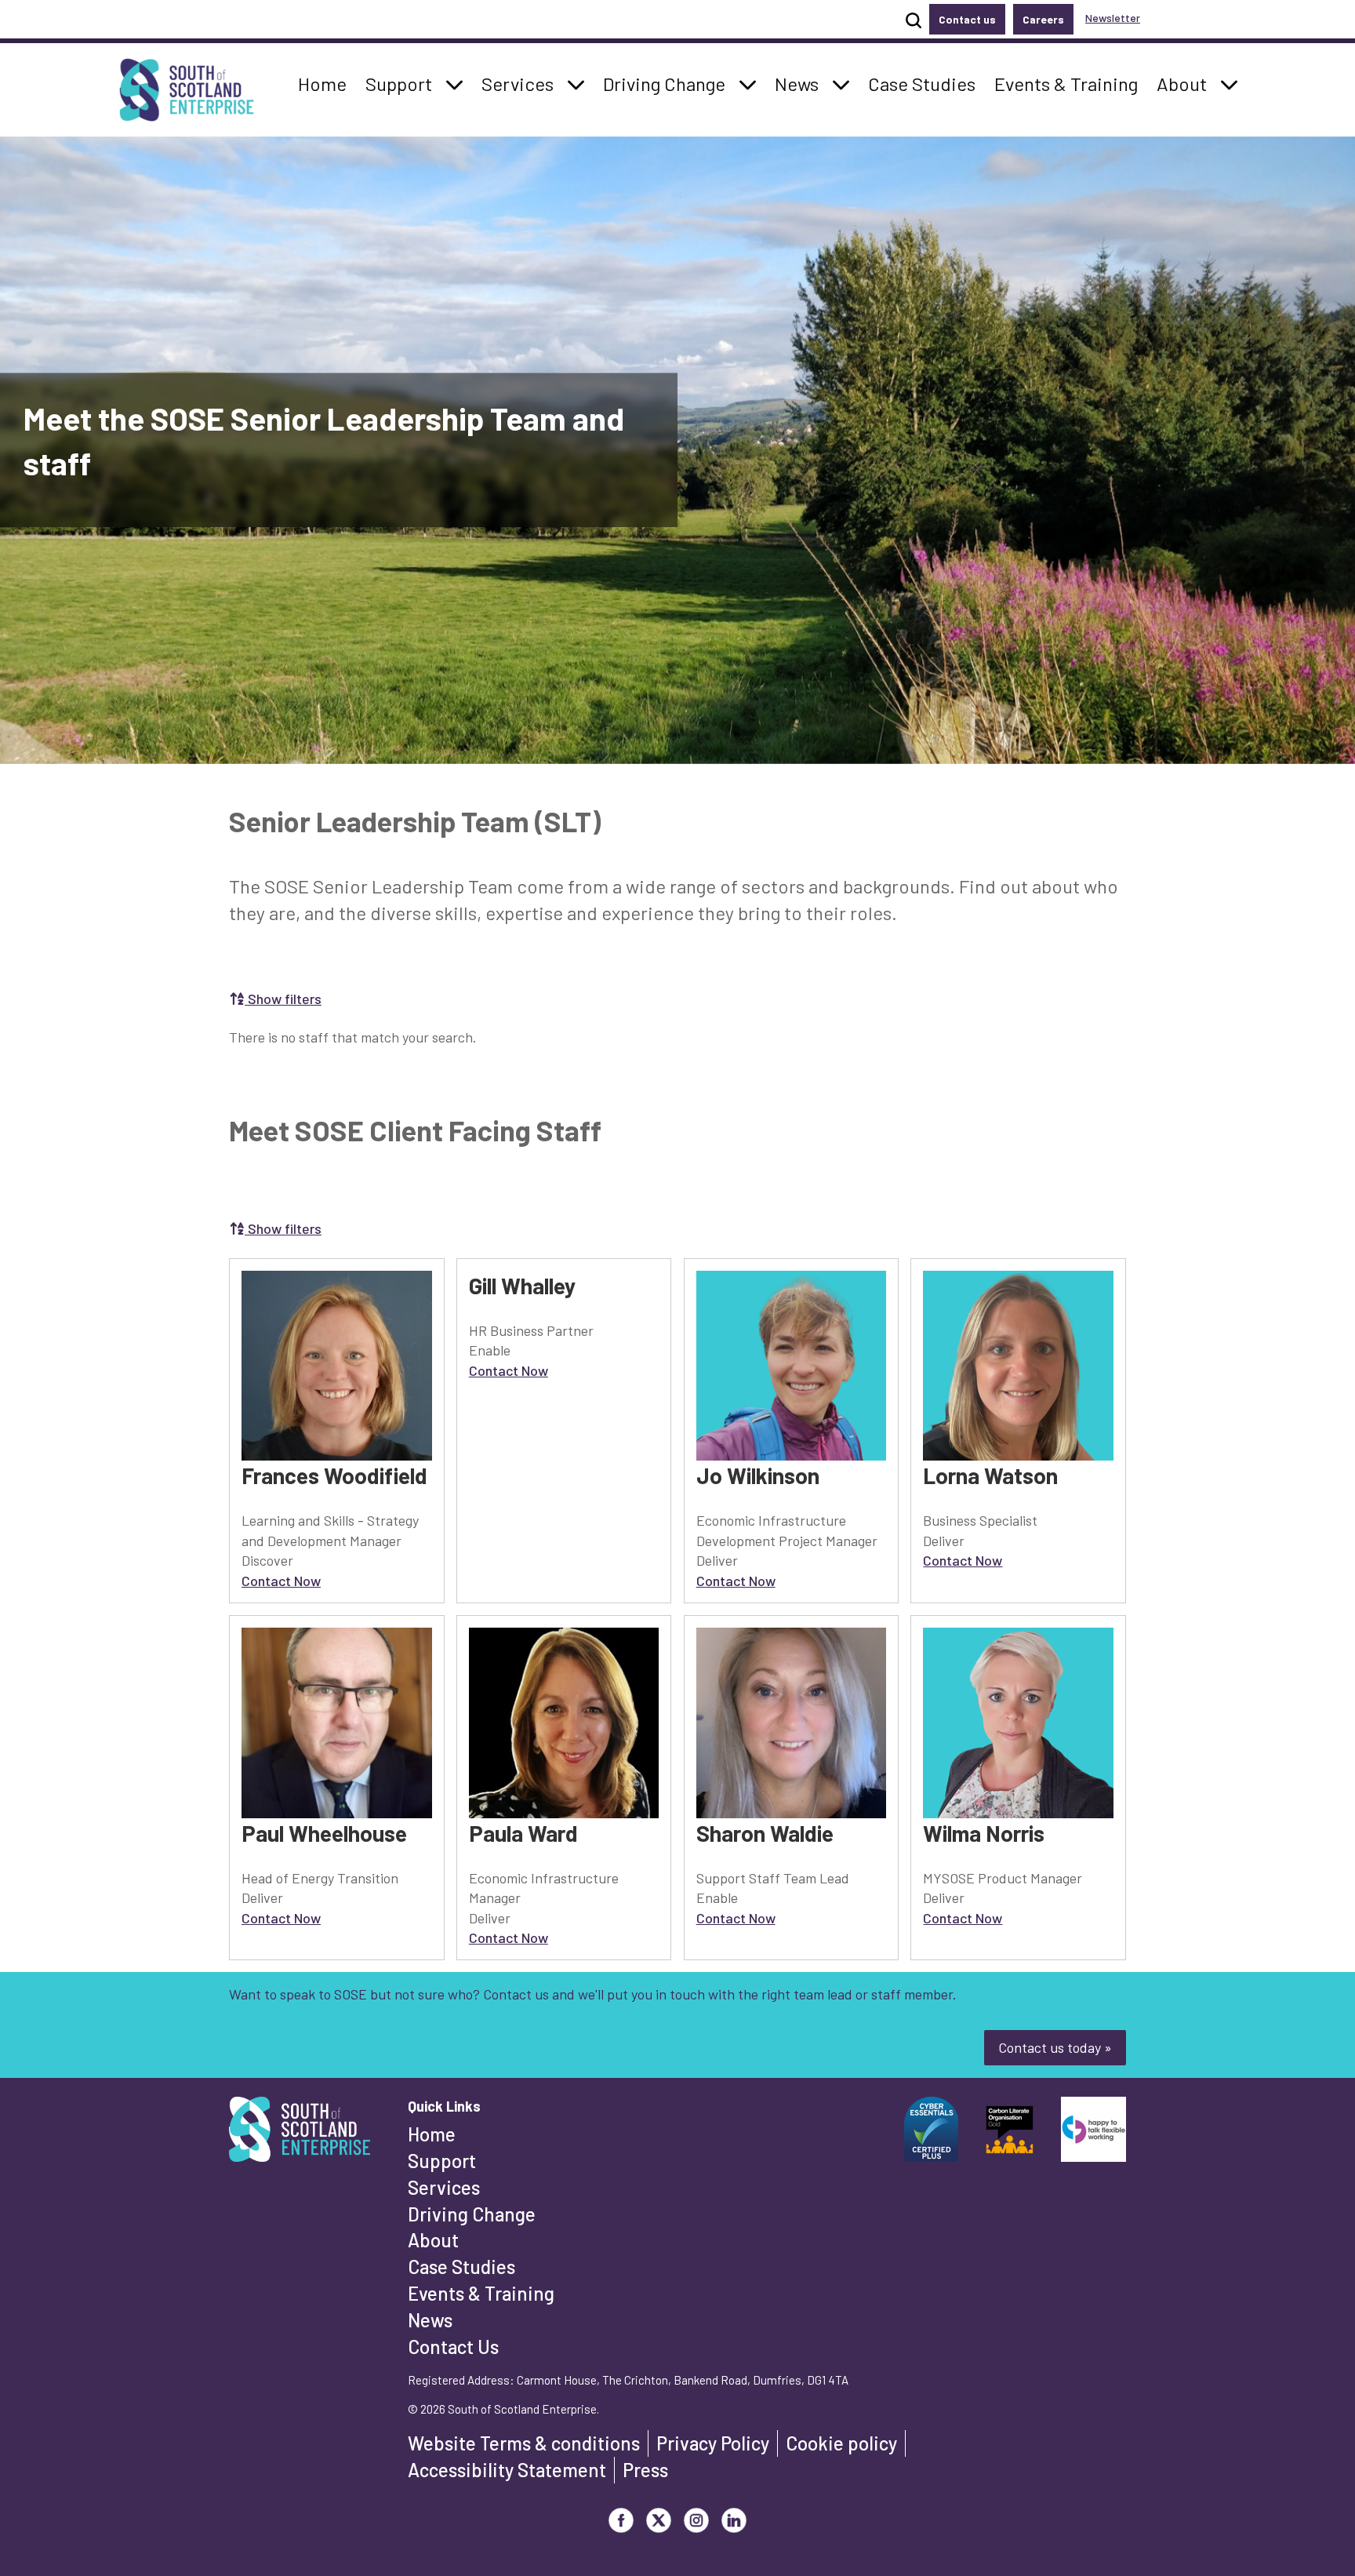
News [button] (801, 83)
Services (444, 2187)
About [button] (1186, 83)
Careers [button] (1043, 19)
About (433, 2240)
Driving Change (472, 2214)
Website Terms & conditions (524, 2443)
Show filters (283, 999)
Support (442, 2161)
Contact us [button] (967, 19)
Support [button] (403, 83)
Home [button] (327, 83)
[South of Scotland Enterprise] (300, 2134)
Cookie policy (841, 2443)
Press (645, 2470)
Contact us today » (1055, 2047)
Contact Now (281, 1581)
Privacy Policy (713, 2443)
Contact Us (453, 2347)
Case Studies (461, 2267)
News (430, 2320)
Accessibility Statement (507, 2470)
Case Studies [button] (921, 83)
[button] (455, 84)
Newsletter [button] (1113, 18)
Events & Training (481, 2293)
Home (432, 2134)
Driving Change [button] (664, 83)
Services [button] (522, 83)
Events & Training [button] (1066, 83)
